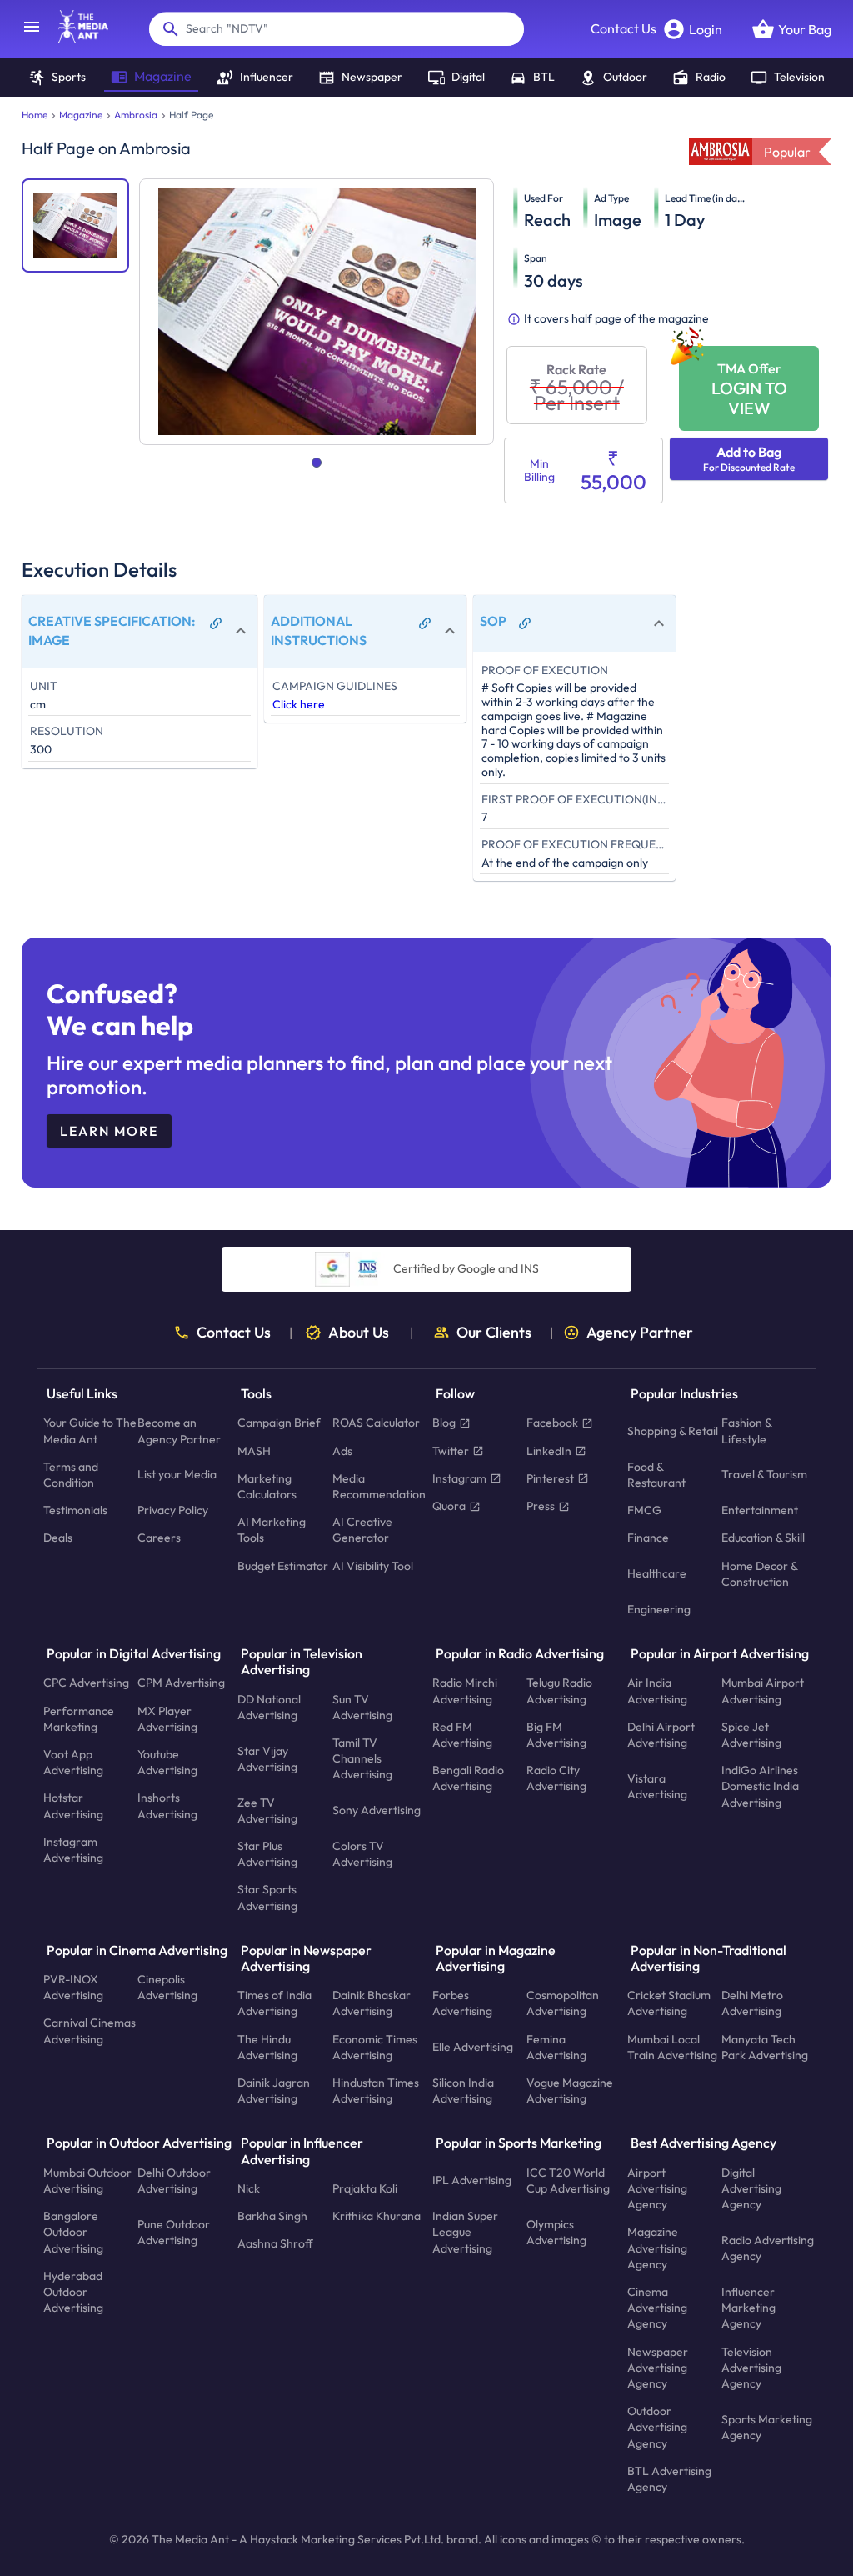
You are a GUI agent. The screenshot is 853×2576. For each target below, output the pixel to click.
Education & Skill (763, 1538)
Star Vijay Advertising (267, 1758)
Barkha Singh (272, 2216)
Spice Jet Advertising (751, 1734)
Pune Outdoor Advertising (174, 2231)
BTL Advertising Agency (669, 2478)
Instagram (459, 1478)
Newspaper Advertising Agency (658, 2367)
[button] (140, 631)
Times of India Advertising (274, 2003)
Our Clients (494, 1333)
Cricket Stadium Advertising (669, 2003)
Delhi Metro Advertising (752, 2003)
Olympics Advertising (556, 2231)
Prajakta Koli (365, 2188)
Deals (58, 1538)
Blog (444, 1423)
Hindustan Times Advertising (376, 2091)
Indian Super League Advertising (465, 2232)
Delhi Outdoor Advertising (174, 2180)
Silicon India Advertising (463, 2091)
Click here (299, 704)
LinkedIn (549, 1450)
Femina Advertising (556, 2046)
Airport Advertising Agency (657, 2188)
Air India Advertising (657, 1691)
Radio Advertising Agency (768, 2248)
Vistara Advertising (657, 1786)
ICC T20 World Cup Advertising (568, 2180)
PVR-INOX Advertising (73, 1987)
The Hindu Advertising (267, 2046)
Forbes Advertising (462, 2003)
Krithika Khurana (377, 2216)
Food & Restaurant (656, 1474)
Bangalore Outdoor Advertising (73, 2232)
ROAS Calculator (376, 1423)
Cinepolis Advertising (167, 1987)
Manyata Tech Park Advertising (765, 2046)
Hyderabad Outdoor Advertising (73, 2291)
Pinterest (550, 1478)
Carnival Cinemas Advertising (90, 2031)
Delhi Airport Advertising (661, 1734)
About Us (359, 1333)
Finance (648, 1538)
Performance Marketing (79, 1718)
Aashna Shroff (275, 2243)
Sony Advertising (377, 1810)
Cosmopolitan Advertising (563, 2003)
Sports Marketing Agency (767, 2426)
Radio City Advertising (556, 1778)
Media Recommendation (379, 1486)
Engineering (659, 1609)
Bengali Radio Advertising (468, 1778)
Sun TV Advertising (362, 1706)
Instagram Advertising (73, 1850)
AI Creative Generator (362, 1530)
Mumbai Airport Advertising (763, 1691)
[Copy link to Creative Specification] (216, 623)
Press (541, 1506)
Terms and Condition (71, 1474)
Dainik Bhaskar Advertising (372, 2003)
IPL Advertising (472, 2180)
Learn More (109, 1131)
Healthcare (657, 1573)
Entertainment (760, 1510)
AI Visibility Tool (373, 1565)
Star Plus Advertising (267, 1854)
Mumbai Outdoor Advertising (87, 2180)
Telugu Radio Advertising (559, 1691)
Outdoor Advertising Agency (657, 2427)
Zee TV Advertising (267, 1810)
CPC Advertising (86, 1683)
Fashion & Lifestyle (746, 1431)
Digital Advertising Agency (751, 2188)
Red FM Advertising (462, 1734)
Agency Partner (640, 1333)
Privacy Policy (173, 1510)
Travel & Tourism (764, 1474)
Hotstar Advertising (73, 1806)
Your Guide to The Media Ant (90, 1431)
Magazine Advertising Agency (657, 2248)
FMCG (644, 1510)
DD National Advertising (269, 1706)
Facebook (552, 1423)
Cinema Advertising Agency (657, 2308)
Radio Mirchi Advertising (465, 1691)
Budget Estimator (283, 1565)
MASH (254, 1450)
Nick (249, 2188)
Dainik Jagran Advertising (274, 2091)
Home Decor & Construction (759, 1573)
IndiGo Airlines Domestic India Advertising (760, 1786)
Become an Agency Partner (179, 1431)
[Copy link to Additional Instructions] (425, 623)
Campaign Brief (279, 1423)
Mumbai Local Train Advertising (672, 2046)
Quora (449, 1506)
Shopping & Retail (673, 1431)
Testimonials (75, 1510)
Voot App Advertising (73, 1762)
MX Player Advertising (167, 1718)
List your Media (177, 1474)
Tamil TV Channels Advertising (362, 1758)
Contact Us (624, 28)
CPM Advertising (181, 1683)
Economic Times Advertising (375, 2046)
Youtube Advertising (167, 1762)
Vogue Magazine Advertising (570, 2091)
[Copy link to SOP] (525, 623)
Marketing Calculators (267, 1486)
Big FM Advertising (556, 1734)
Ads (342, 1450)
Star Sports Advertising (267, 1897)
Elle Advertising (473, 2047)
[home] (75, 38)
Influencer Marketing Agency (748, 2308)
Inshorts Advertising (167, 1806)
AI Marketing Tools (272, 1530)
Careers (159, 1538)
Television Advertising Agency (751, 2367)
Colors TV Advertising (362, 1854)
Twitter (451, 1450)
